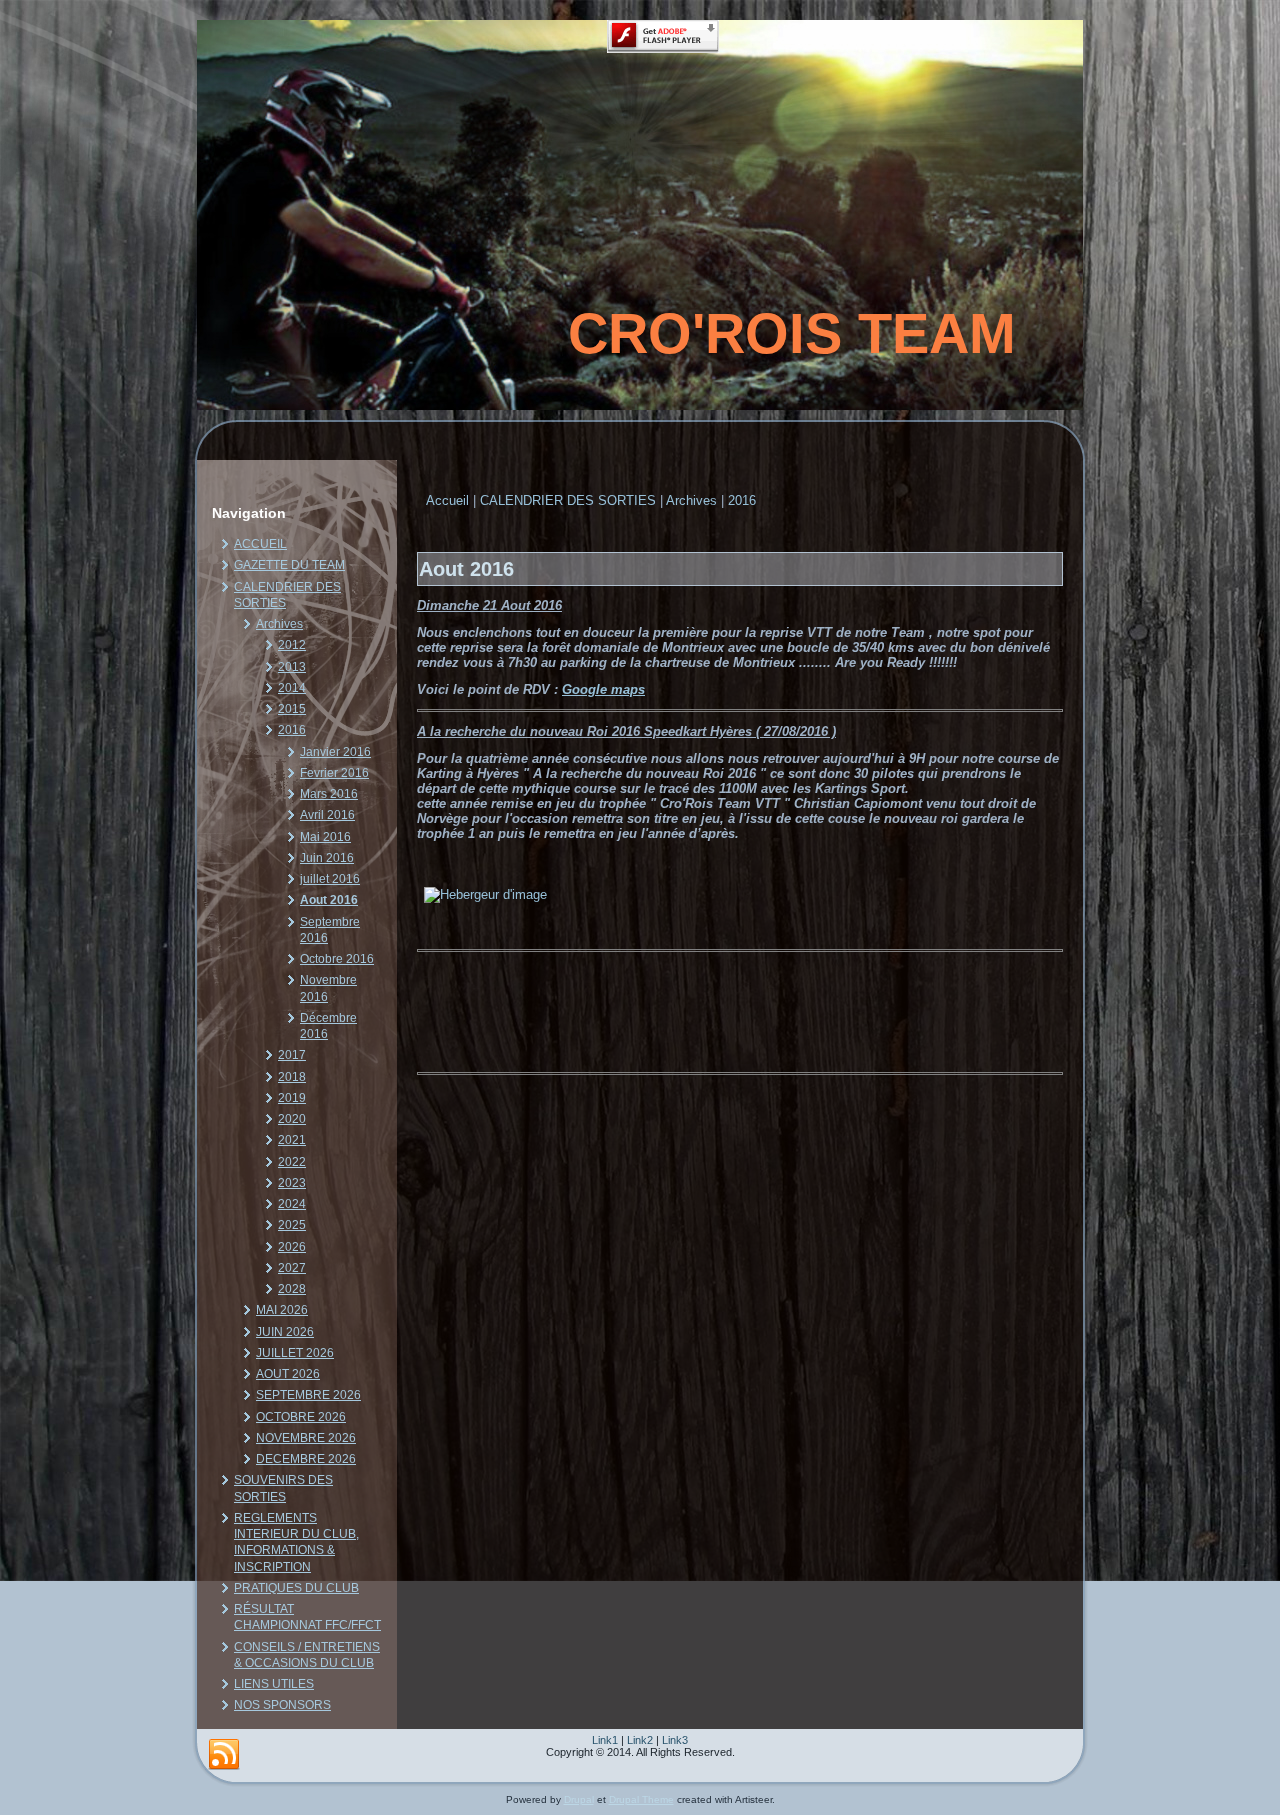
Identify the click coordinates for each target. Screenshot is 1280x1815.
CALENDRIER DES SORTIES (568, 500)
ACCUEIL (260, 544)
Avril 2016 (327, 815)
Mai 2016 (325, 837)
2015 (292, 709)
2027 (292, 1268)
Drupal (579, 1799)
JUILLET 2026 (295, 1353)
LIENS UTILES (274, 1684)
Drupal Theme (641, 1799)
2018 (292, 1077)
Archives (279, 624)
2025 (292, 1225)
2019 (292, 1098)
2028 (292, 1289)
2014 (292, 688)
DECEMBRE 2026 (306, 1459)
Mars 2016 (329, 794)
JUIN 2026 (285, 1332)
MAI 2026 (282, 1310)
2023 (292, 1183)
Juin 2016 (327, 858)
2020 (292, 1119)
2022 (292, 1162)
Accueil (447, 500)
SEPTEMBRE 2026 (308, 1395)
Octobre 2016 (337, 959)
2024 (292, 1204)
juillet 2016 (330, 879)
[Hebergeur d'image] (485, 894)
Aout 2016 (329, 900)
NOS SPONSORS (282, 1705)
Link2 (640, 1740)
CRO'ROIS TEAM (792, 333)
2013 (292, 667)
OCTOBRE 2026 (301, 1417)
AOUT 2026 (288, 1374)
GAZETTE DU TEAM (289, 565)
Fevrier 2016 (334, 773)
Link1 (605, 1740)
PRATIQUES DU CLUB (296, 1588)
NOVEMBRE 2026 (306, 1438)
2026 (292, 1247)
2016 (292, 730)
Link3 (675, 1740)
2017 (292, 1055)
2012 (292, 645)
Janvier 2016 (335, 752)
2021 (292, 1140)
